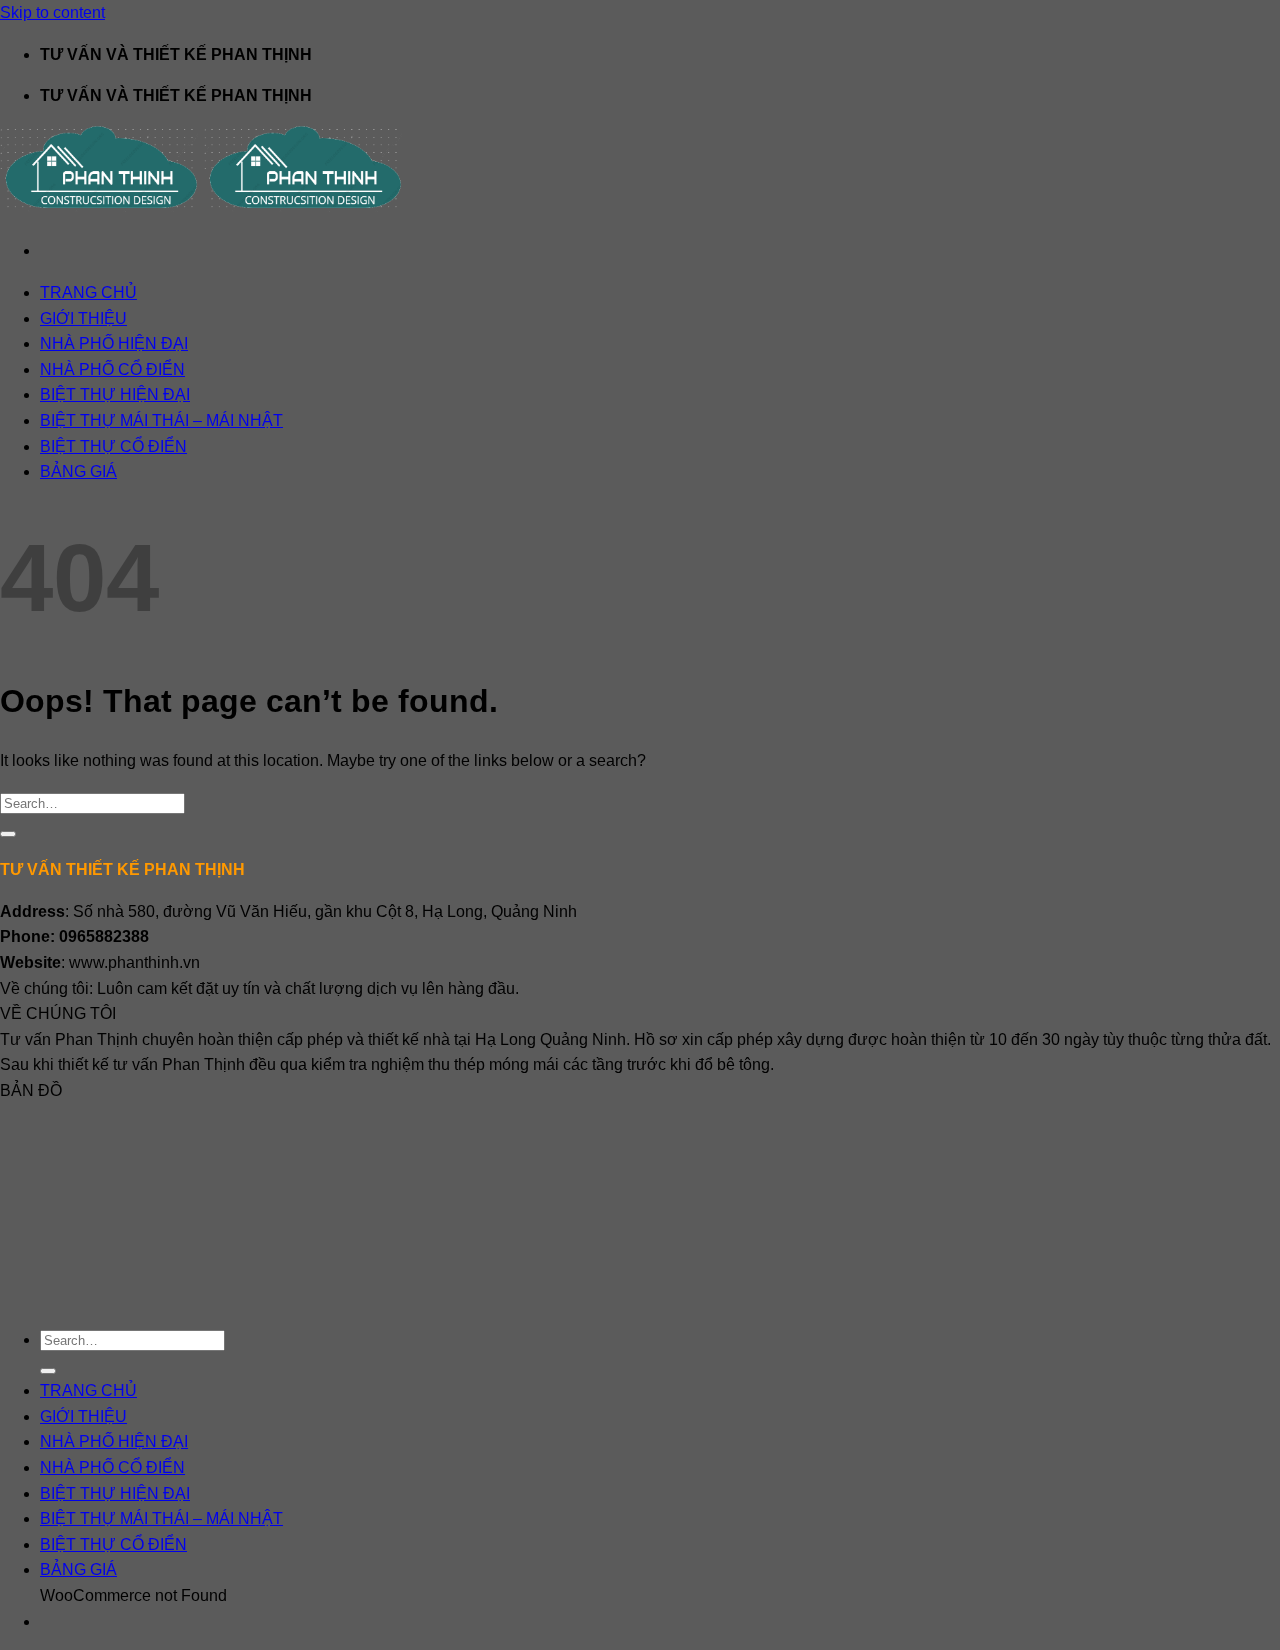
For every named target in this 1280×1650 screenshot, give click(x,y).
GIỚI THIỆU (83, 318)
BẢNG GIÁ (78, 471)
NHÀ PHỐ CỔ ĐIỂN (112, 369)
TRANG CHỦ (88, 292)
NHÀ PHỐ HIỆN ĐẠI (114, 343)
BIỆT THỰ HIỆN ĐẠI (115, 394)
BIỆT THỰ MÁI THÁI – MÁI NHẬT (161, 420)
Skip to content (52, 12)
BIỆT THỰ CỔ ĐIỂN (113, 446)
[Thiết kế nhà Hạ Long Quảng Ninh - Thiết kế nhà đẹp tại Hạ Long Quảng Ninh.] (204, 209)
